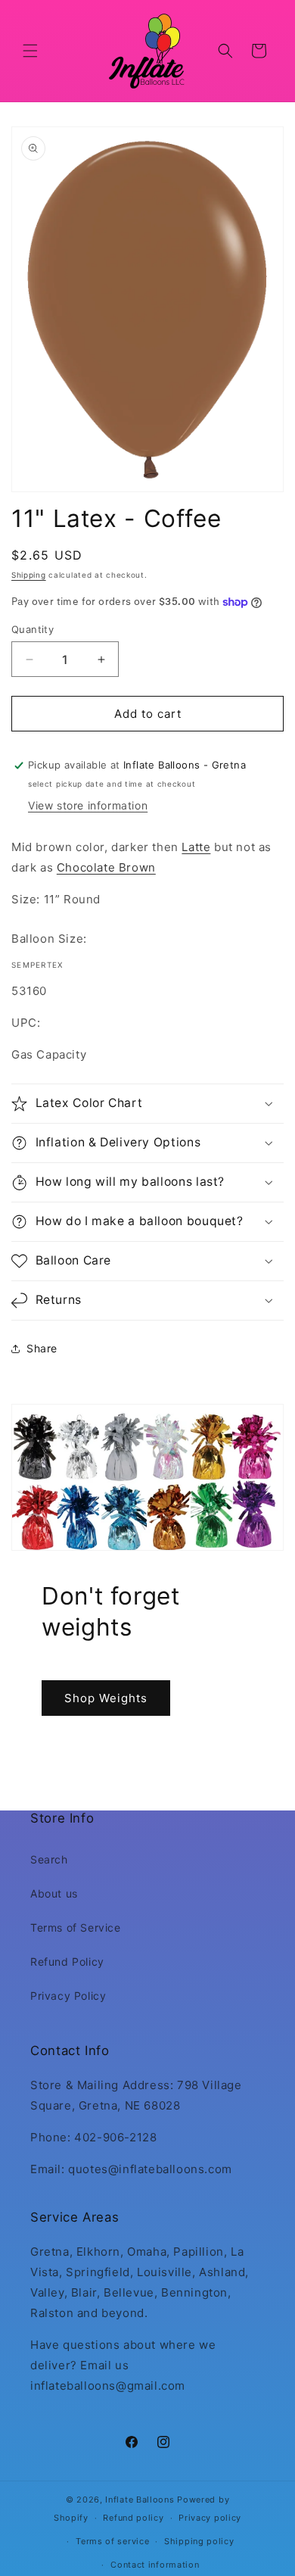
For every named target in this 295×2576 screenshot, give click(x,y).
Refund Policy (67, 1962)
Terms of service (112, 2541)
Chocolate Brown (106, 867)
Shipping (29, 575)
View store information (88, 805)
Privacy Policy (68, 1996)
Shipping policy (199, 2541)
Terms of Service (76, 1927)
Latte (196, 847)
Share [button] (42, 1348)
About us (54, 1893)
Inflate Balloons (140, 2500)
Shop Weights (106, 1697)
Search (49, 1859)
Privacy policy (210, 2518)
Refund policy (133, 2518)
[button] (30, 51)
